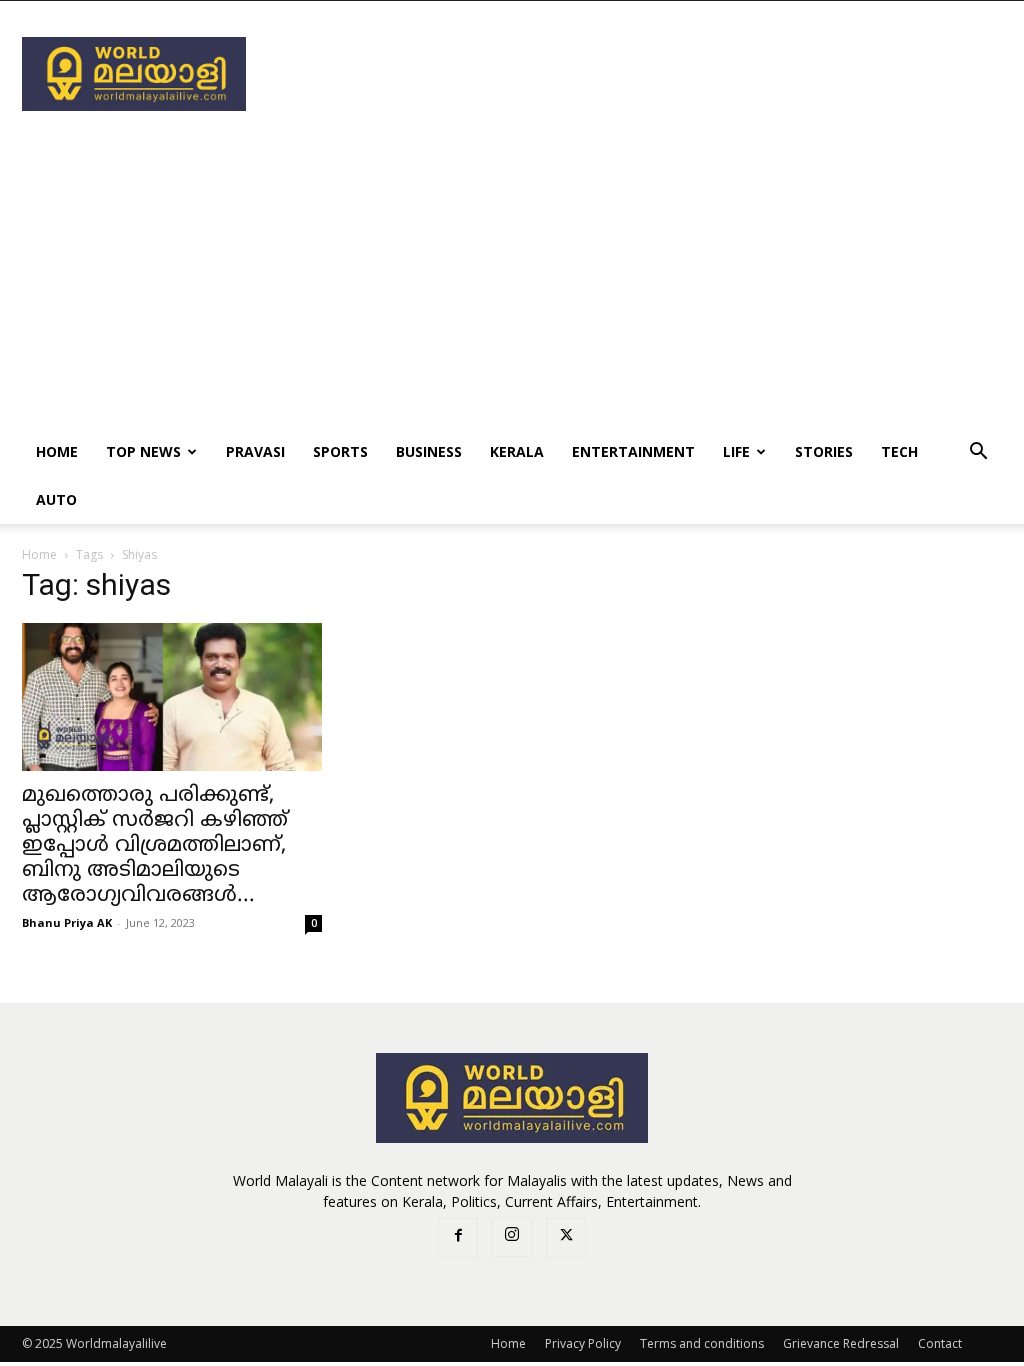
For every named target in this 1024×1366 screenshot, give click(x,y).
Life (736, 451)
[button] (978, 453)
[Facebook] (458, 1238)
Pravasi (255, 451)
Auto (56, 499)
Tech (899, 451)
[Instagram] (512, 1237)
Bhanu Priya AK (67, 922)
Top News (143, 451)
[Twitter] (566, 1238)
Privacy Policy (583, 1343)
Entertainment (633, 451)
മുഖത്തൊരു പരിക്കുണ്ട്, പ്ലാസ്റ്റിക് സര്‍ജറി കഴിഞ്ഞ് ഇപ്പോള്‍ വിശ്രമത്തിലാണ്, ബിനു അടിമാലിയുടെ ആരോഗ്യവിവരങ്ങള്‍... (155, 846)
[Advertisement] (638, 74)
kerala (517, 451)
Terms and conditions (702, 1343)
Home (57, 451)
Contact (940, 1343)
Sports (340, 451)
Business (429, 451)
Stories (824, 451)
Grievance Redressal (841, 1343)
